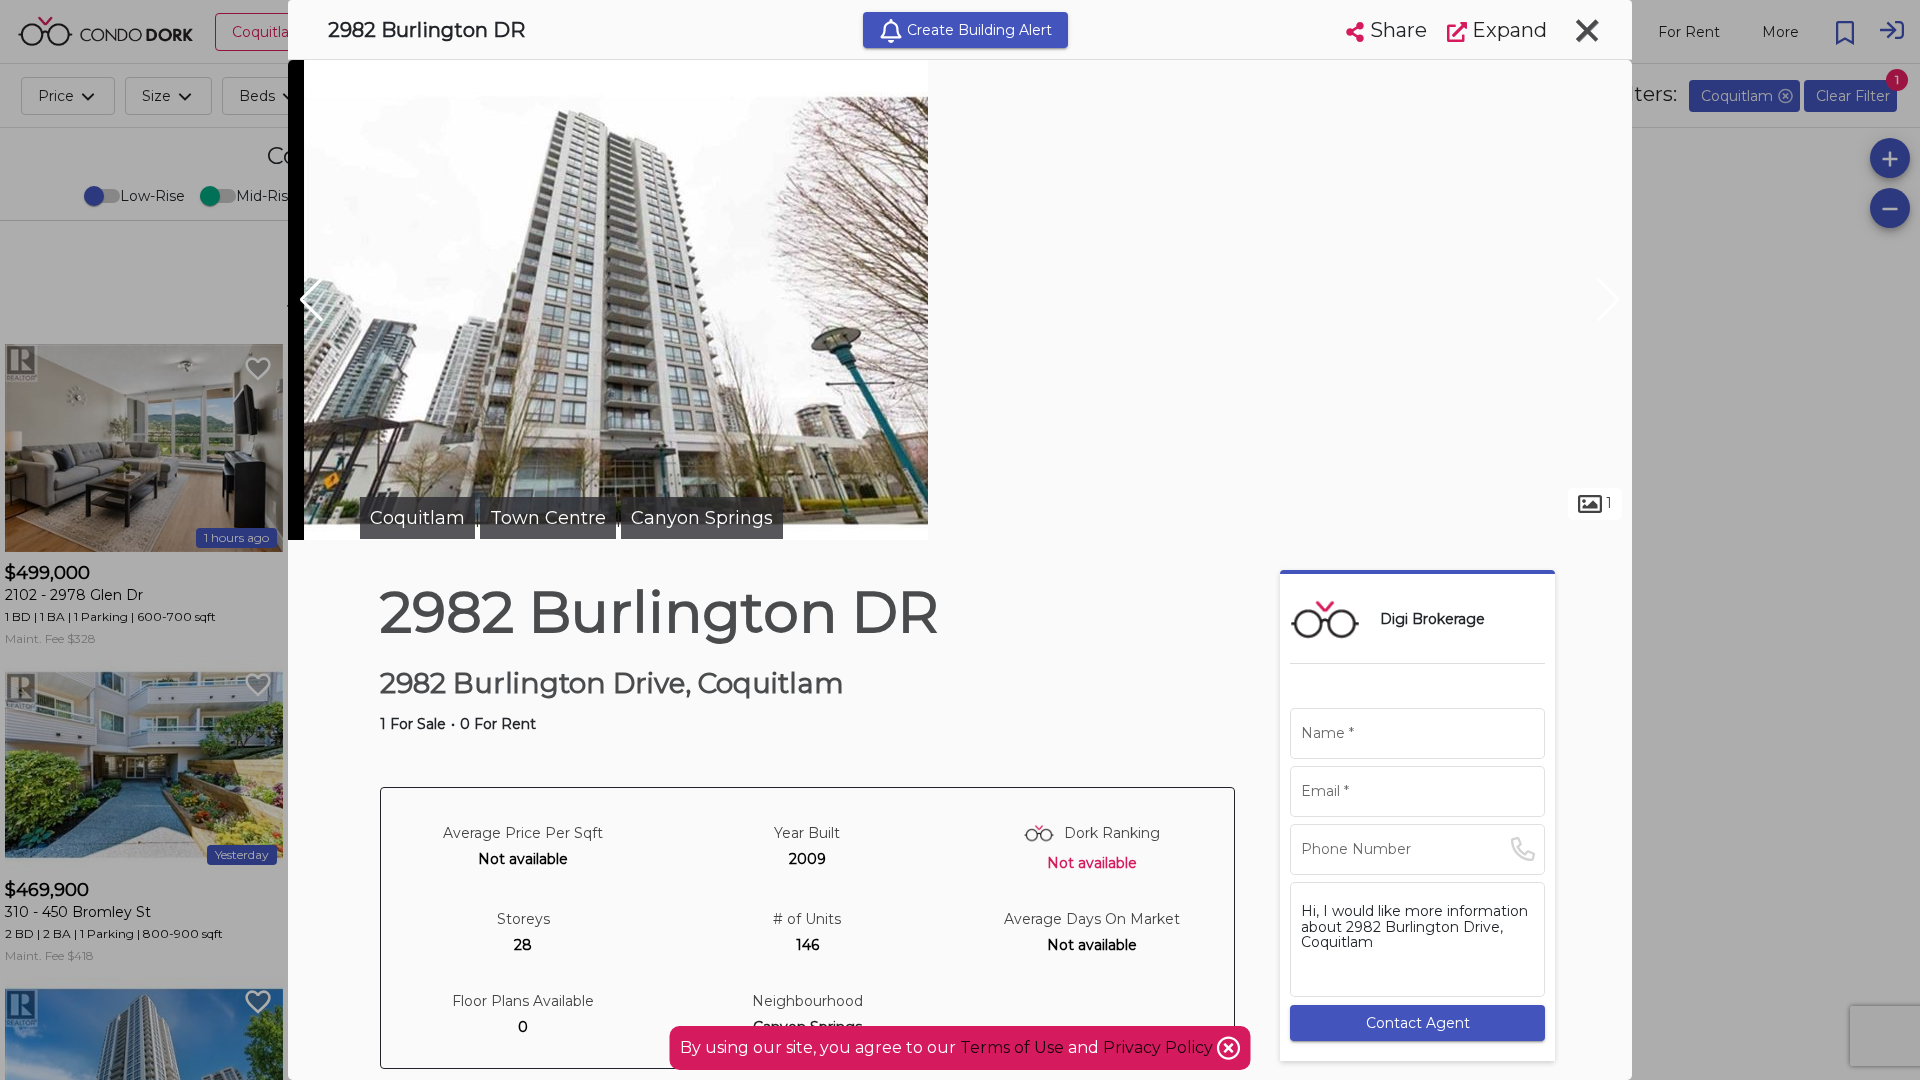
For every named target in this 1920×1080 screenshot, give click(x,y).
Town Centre (548, 518)
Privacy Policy (1160, 1047)
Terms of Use (1012, 1047)
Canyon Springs (702, 518)
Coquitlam (417, 518)
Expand (1507, 30)
